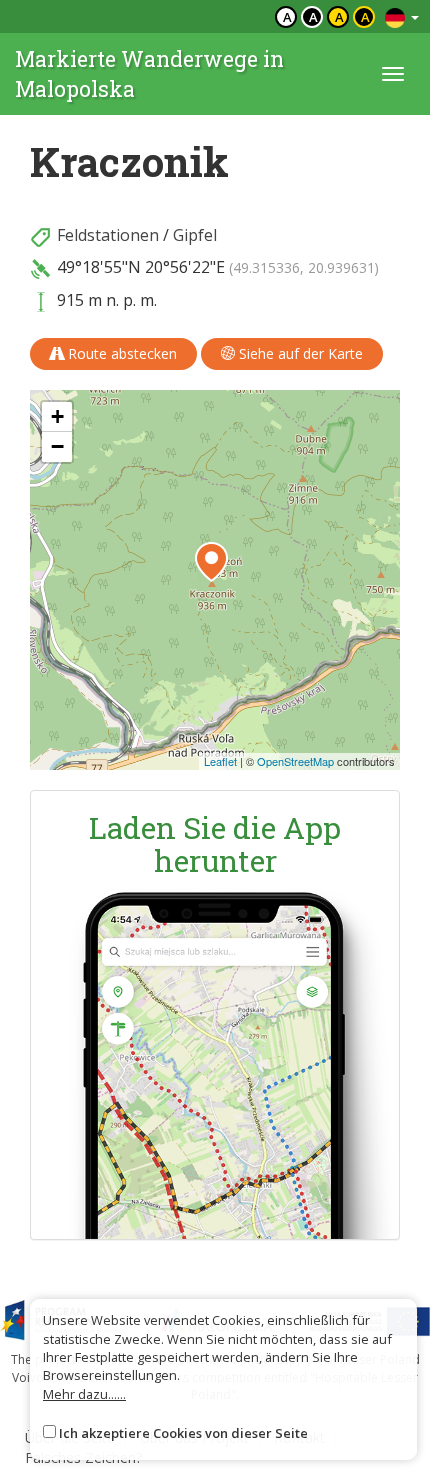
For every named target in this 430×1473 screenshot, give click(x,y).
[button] (211, 562)
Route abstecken (120, 353)
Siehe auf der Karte (299, 353)
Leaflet (220, 761)
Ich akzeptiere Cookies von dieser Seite (183, 1433)
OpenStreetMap (295, 761)
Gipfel (195, 235)
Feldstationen (108, 235)
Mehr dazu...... (84, 1394)
